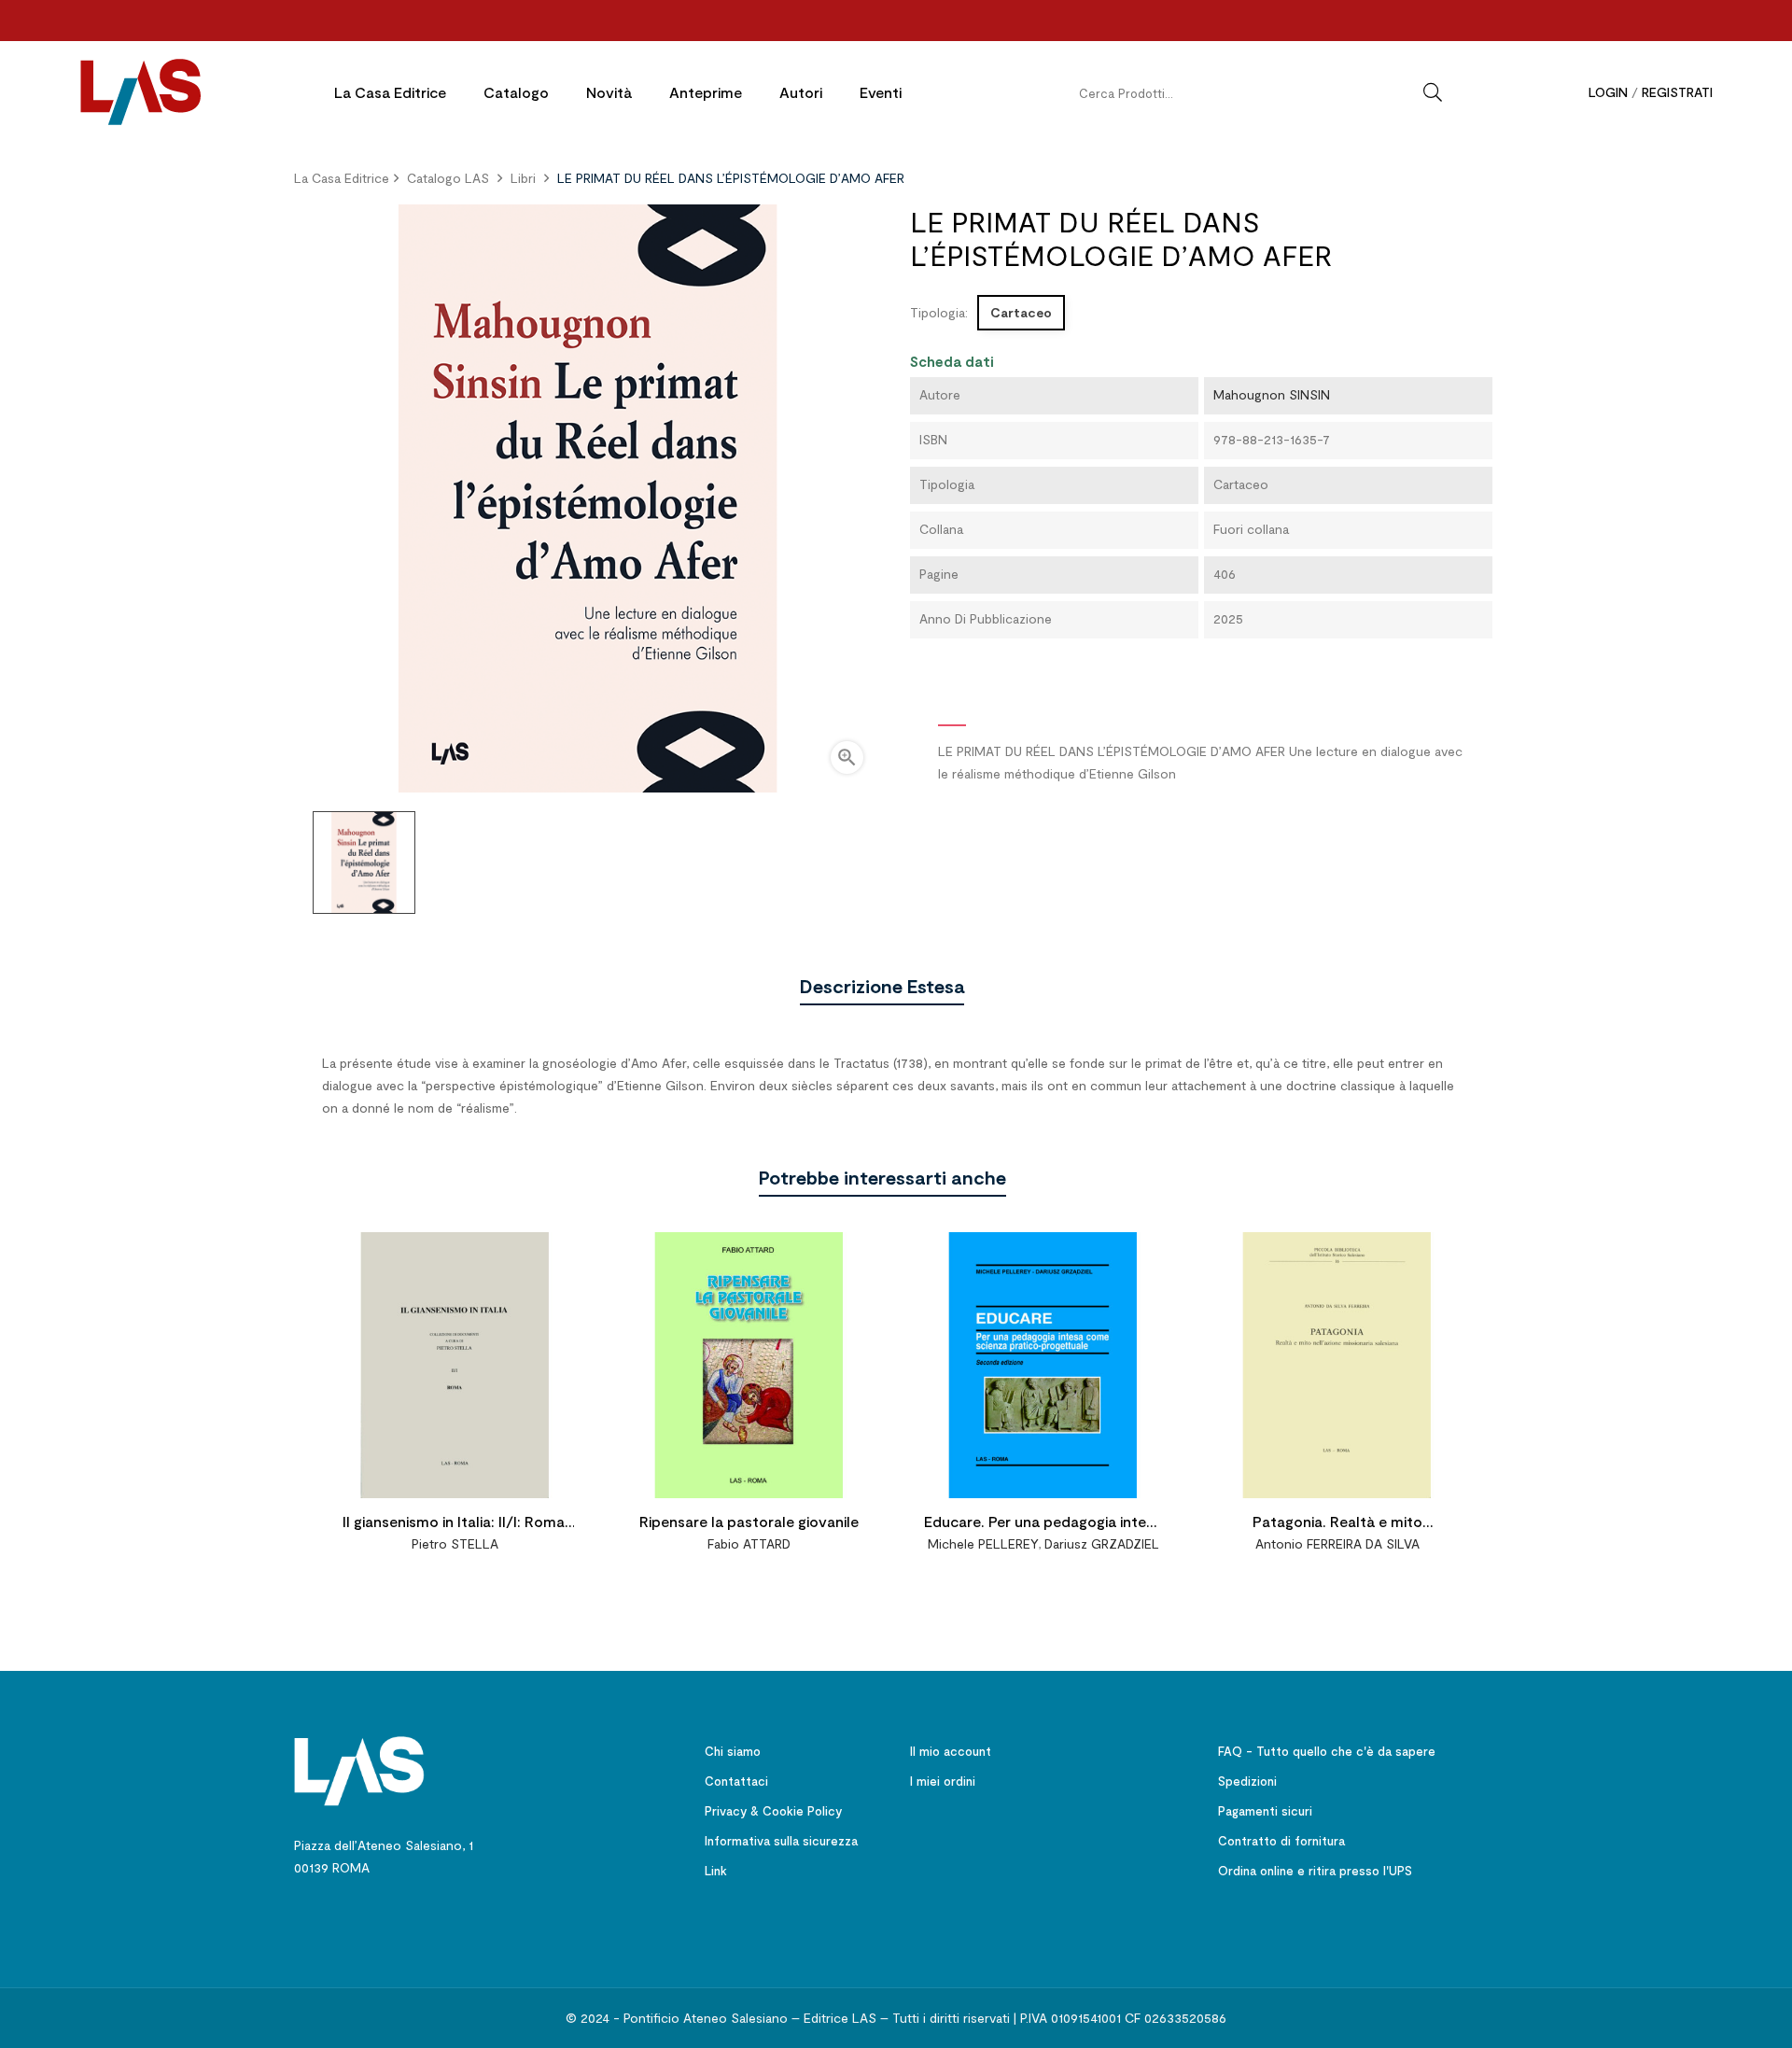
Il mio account (951, 1751)
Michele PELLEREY (983, 1543)
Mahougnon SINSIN (1272, 394)
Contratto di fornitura (1281, 1841)
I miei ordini (943, 1781)
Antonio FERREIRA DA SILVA (1337, 1543)
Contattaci (736, 1781)
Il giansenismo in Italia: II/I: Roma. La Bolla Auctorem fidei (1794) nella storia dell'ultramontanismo (455, 1524)
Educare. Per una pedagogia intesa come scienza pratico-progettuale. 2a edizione (1043, 1524)
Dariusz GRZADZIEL (1102, 1543)
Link (716, 1871)
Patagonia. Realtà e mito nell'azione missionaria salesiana (1337, 1524)
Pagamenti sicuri (1265, 1811)
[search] (1433, 92)
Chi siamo (733, 1751)
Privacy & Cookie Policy (773, 1811)
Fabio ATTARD (749, 1543)
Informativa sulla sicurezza (781, 1841)
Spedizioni (1247, 1781)
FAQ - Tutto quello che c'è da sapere (1327, 1751)
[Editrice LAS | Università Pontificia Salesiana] (359, 1769)
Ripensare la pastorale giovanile (749, 1521)
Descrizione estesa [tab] (882, 986)
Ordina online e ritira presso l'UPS (1315, 1871)
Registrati (1677, 92)
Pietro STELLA (455, 1543)
